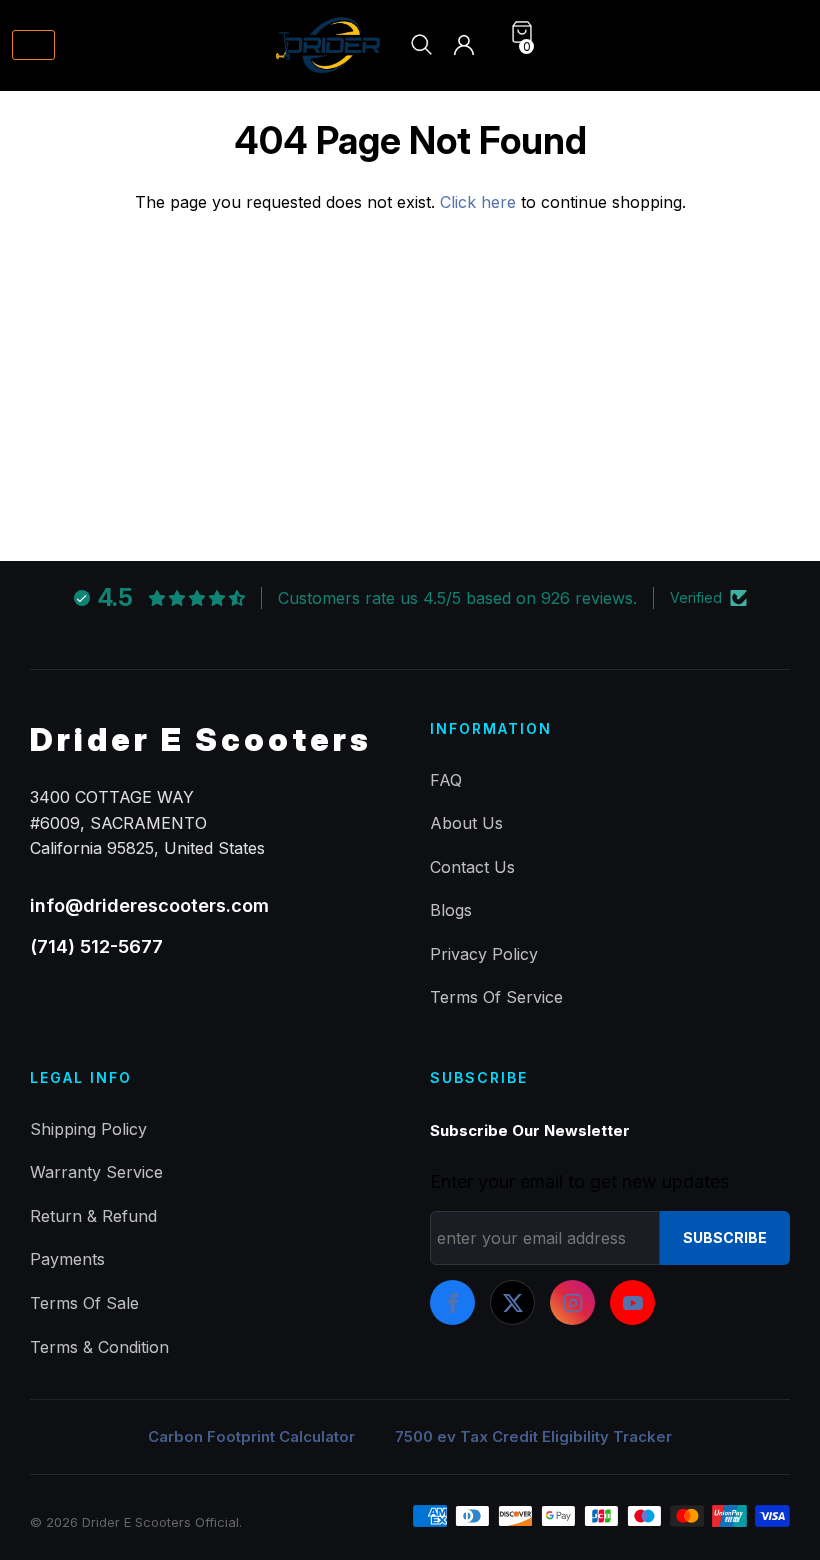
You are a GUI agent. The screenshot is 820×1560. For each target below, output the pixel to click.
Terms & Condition (99, 1347)
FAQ (446, 780)
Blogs (451, 910)
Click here (480, 202)
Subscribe (725, 1237)
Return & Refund (93, 1216)
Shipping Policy (88, 1129)
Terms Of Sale (84, 1303)
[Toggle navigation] (33, 45)
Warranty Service (96, 1172)
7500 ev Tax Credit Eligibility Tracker (533, 1436)
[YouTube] (632, 1302)
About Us (466, 823)
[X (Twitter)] (512, 1302)
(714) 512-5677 (96, 946)
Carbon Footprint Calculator (251, 1436)
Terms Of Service (496, 997)
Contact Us (472, 867)
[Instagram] (572, 1302)
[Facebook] (452, 1302)
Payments (67, 1259)
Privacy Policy (484, 954)
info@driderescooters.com (149, 905)
